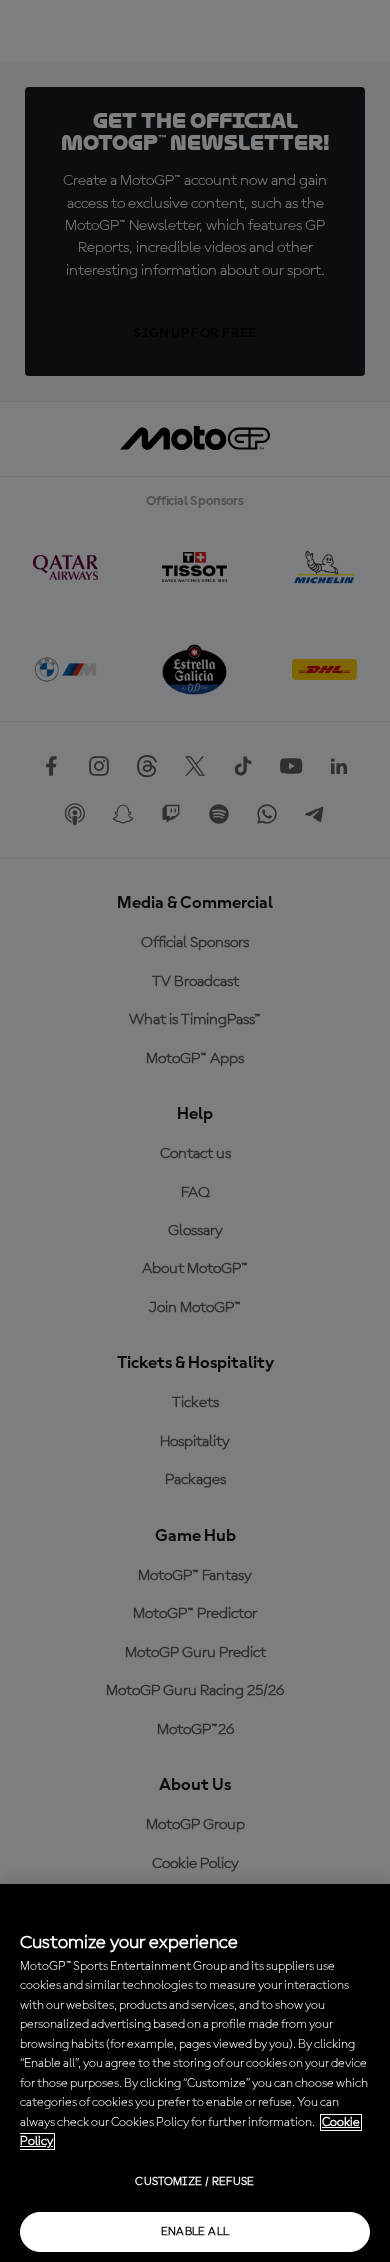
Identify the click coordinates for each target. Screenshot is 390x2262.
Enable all (195, 2232)
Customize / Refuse (194, 2182)
